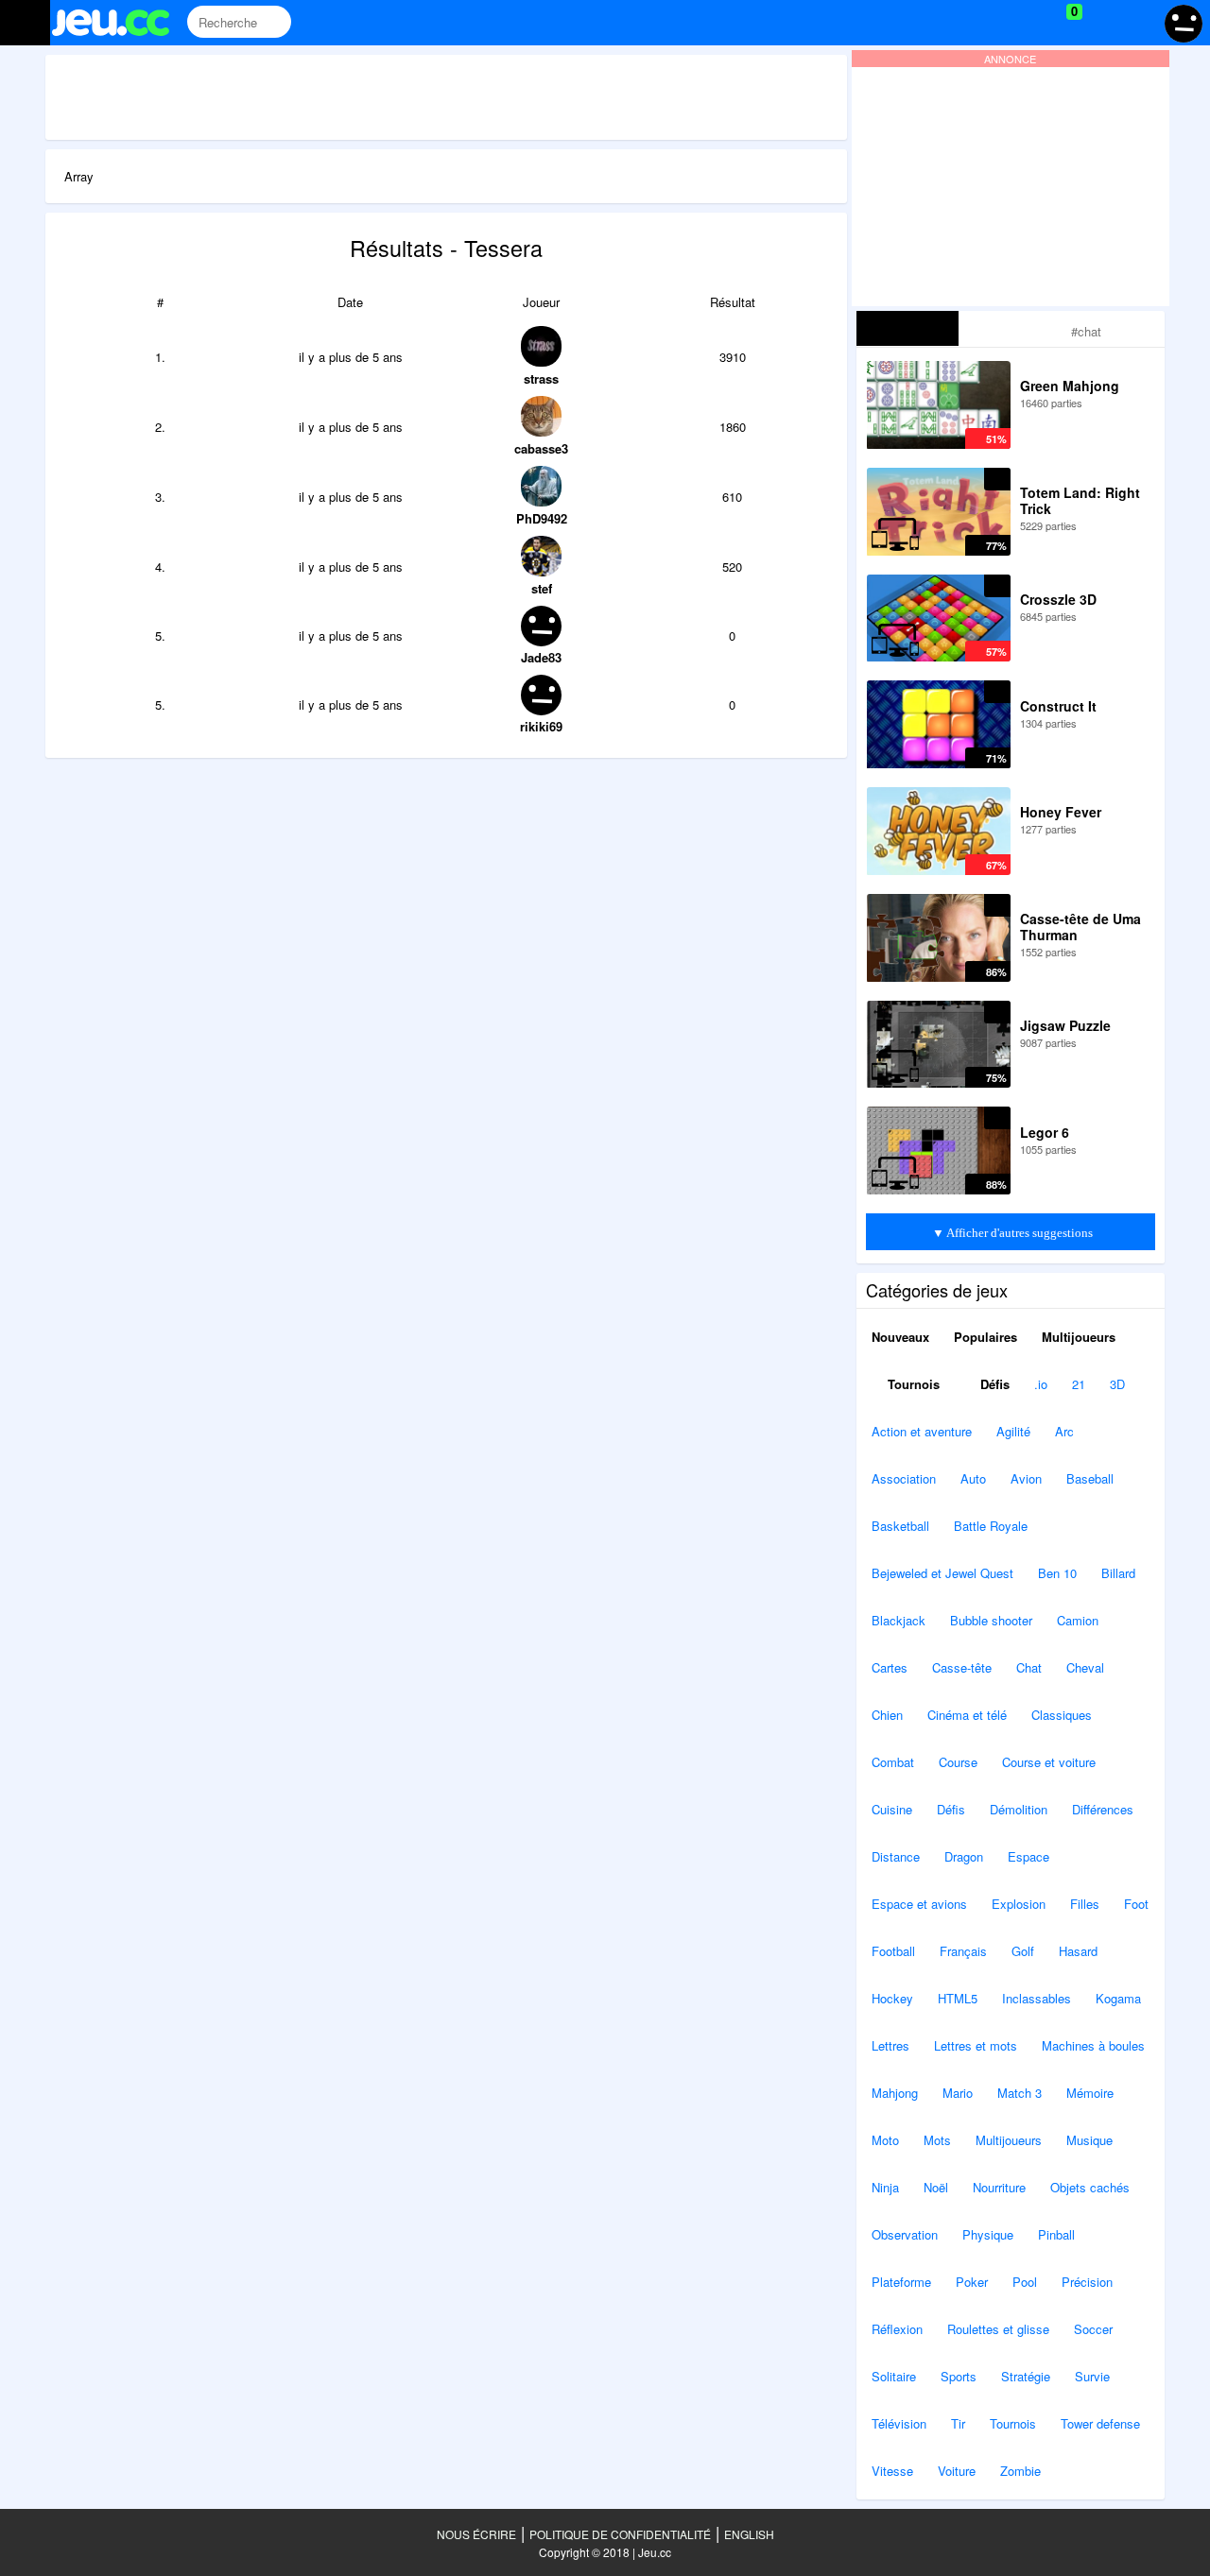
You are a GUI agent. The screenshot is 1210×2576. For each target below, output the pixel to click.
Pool (1025, 2282)
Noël (936, 2187)
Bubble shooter (991, 1620)
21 (1079, 1384)
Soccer (1093, 2329)
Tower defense (1100, 2423)
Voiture (957, 2471)
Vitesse (892, 2471)
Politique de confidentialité (620, 2534)
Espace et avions (919, 1904)
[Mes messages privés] (1102, 23)
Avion (1026, 1478)
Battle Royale (991, 1526)
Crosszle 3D (1058, 599)
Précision (1087, 2282)
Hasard (1078, 1951)
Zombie (1020, 2471)
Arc (1064, 1431)
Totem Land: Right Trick (1080, 500)
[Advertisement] (446, 97)
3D (1117, 1384)
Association (904, 1478)
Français (963, 1951)
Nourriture (999, 2187)
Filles (1085, 1904)
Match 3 (1020, 2093)
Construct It (1058, 706)
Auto (973, 1478)
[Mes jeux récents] (988, 23)
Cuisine (892, 1809)
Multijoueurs (1079, 1337)
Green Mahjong (1070, 386)
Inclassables (1037, 1998)
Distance (896, 1856)
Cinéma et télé (967, 1715)
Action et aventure (922, 1431)
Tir (958, 2423)
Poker (972, 2282)
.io (1041, 1384)
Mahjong (895, 2093)
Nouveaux (900, 1337)
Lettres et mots (976, 2045)
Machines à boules (1093, 2045)
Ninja (885, 2187)
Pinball (1056, 2234)
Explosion (1019, 1904)
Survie (1092, 2376)
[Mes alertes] (1138, 23)
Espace (1028, 1856)
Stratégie (1026, 2376)
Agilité (1013, 1431)
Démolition (1019, 1809)
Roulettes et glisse (998, 2329)
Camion (1078, 1620)
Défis (993, 1384)
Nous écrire (476, 2534)
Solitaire (894, 2376)
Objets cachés (1090, 2187)
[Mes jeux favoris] (1027, 23)
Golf (1023, 1951)
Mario (958, 2093)
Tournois (912, 1384)
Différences (1103, 1809)
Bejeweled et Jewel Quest (942, 1573)
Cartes (890, 1667)
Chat (1029, 1667)
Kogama (1118, 1998)
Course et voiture (1049, 1762)
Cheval (1085, 1667)
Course (958, 1762)
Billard (1118, 1573)
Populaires (985, 1337)
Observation (905, 2234)
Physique (988, 2234)
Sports (959, 2376)
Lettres (890, 2045)
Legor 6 (1045, 1132)
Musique (1089, 2140)
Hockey (892, 1998)
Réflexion (897, 2329)
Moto (885, 2140)
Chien (887, 1715)
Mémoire (1090, 2093)
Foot (1136, 1904)
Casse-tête (962, 1667)
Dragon (964, 1856)
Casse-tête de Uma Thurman (1080, 927)
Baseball (1090, 1478)
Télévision (899, 2423)
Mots (937, 2140)
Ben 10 (1057, 1573)
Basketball (900, 1526)
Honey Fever (1061, 812)
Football (893, 1951)
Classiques (1062, 1715)
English (749, 2534)
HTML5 (958, 1998)
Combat (893, 1762)
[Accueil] (119, 23)
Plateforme (901, 2282)
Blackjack (899, 1620)
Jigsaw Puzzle (1065, 1025)
